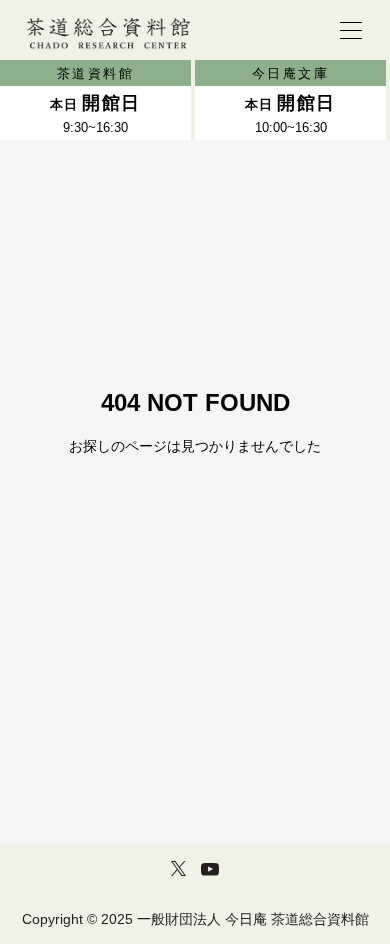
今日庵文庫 (291, 73)
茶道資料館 (96, 73)
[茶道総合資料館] (107, 30)
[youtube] (210, 869)
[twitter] (178, 868)
